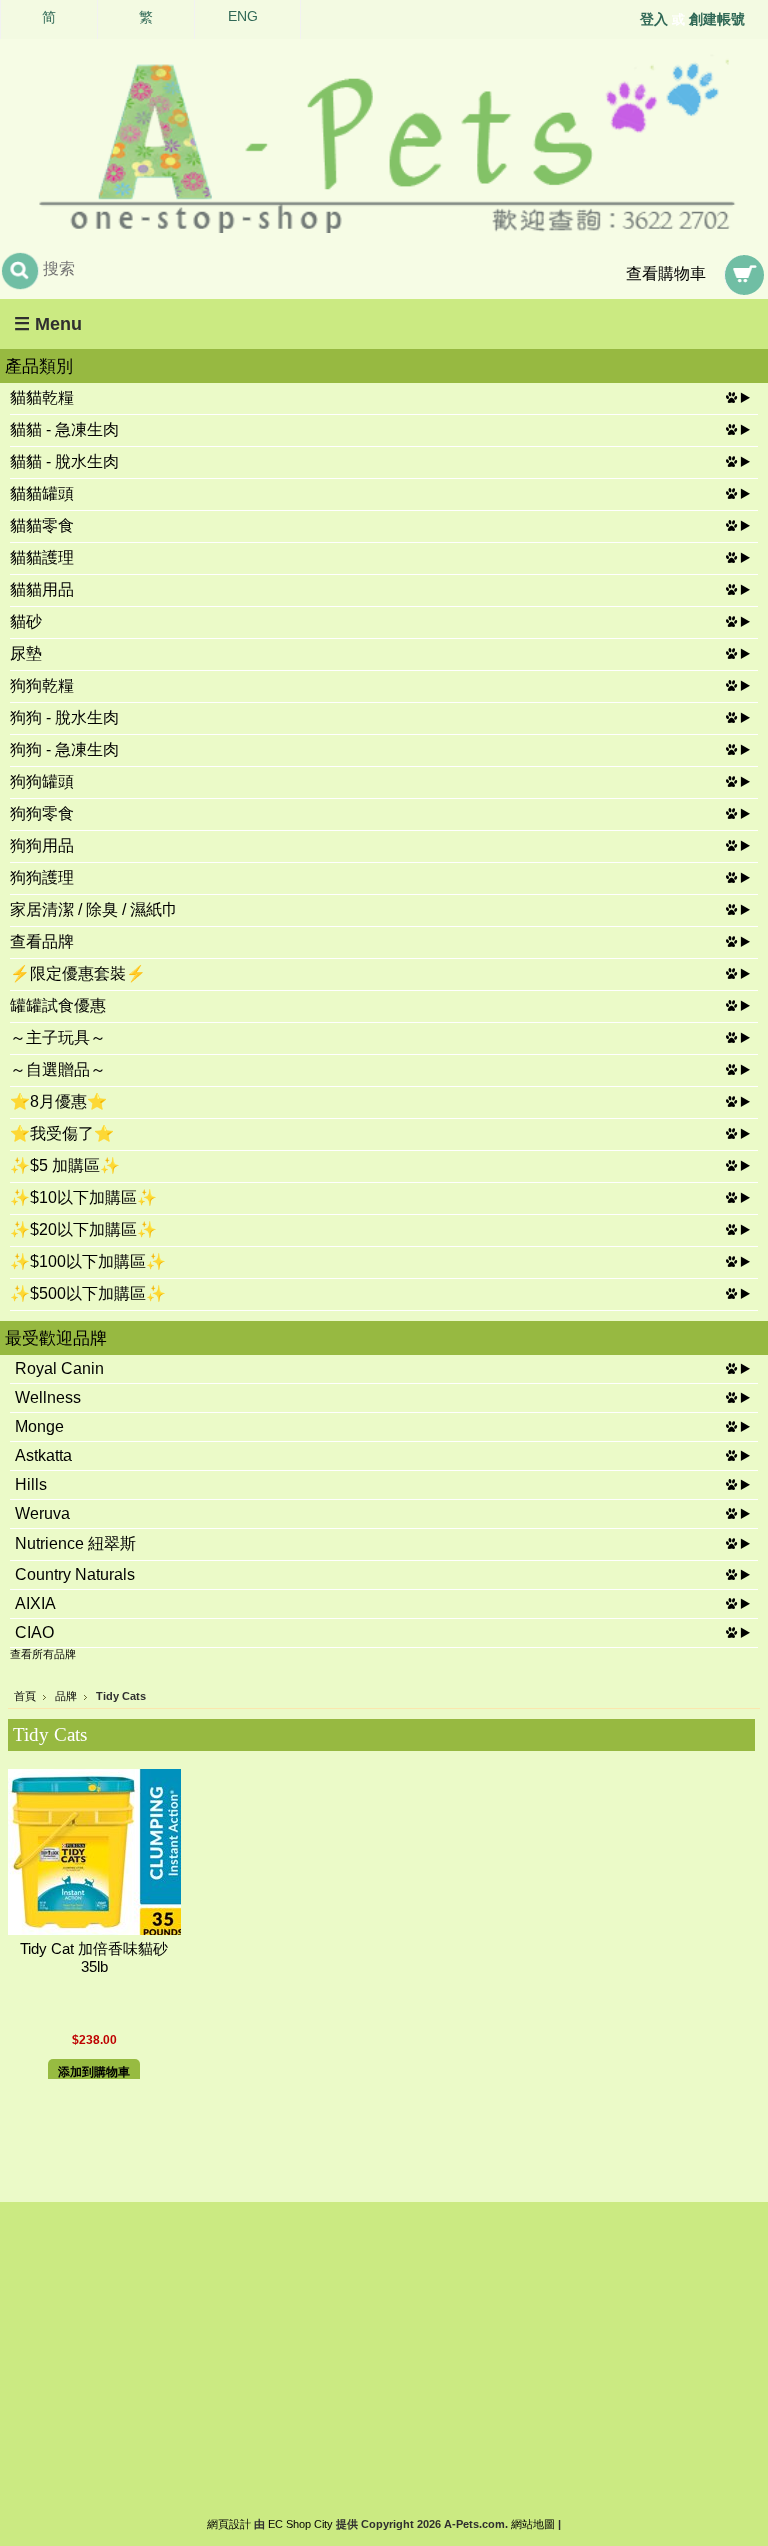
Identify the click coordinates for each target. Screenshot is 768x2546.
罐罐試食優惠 (58, 1005)
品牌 (66, 1696)
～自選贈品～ (58, 1069)
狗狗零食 (42, 813)
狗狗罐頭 (42, 781)
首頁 (25, 1696)
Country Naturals (75, 1574)
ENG (243, 16)
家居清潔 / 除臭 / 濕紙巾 (94, 909)
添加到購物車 (94, 2072)
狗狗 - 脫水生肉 (64, 717)
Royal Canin (59, 1368)
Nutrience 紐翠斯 (75, 1543)
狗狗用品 (42, 845)
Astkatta (43, 1455)
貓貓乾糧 (42, 397)
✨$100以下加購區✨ (88, 1261)
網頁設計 (229, 2524)
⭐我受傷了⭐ (62, 1133)
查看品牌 (42, 941)
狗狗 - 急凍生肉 (64, 749)
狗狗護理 (42, 877)
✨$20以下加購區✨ (83, 1229)
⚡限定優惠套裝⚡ (78, 973)
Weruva (42, 1513)
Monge (39, 1426)
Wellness (48, 1397)
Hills (31, 1484)
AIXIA (35, 1603)
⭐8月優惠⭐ (58, 1101)
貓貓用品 (42, 589)
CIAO (34, 1632)
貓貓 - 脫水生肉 (64, 461)
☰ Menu (48, 324)
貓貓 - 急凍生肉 (64, 429)
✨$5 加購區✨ (65, 1165)
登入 (654, 19)
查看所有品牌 (43, 1654)
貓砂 (26, 621)
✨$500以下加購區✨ (88, 1293)
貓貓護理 (42, 557)
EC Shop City (300, 2524)
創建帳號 (717, 19)
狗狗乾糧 (42, 685)
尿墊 (26, 653)
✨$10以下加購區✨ (83, 1197)
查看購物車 (666, 273)
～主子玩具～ (58, 1037)
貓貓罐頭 (42, 493)
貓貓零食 (42, 525)
